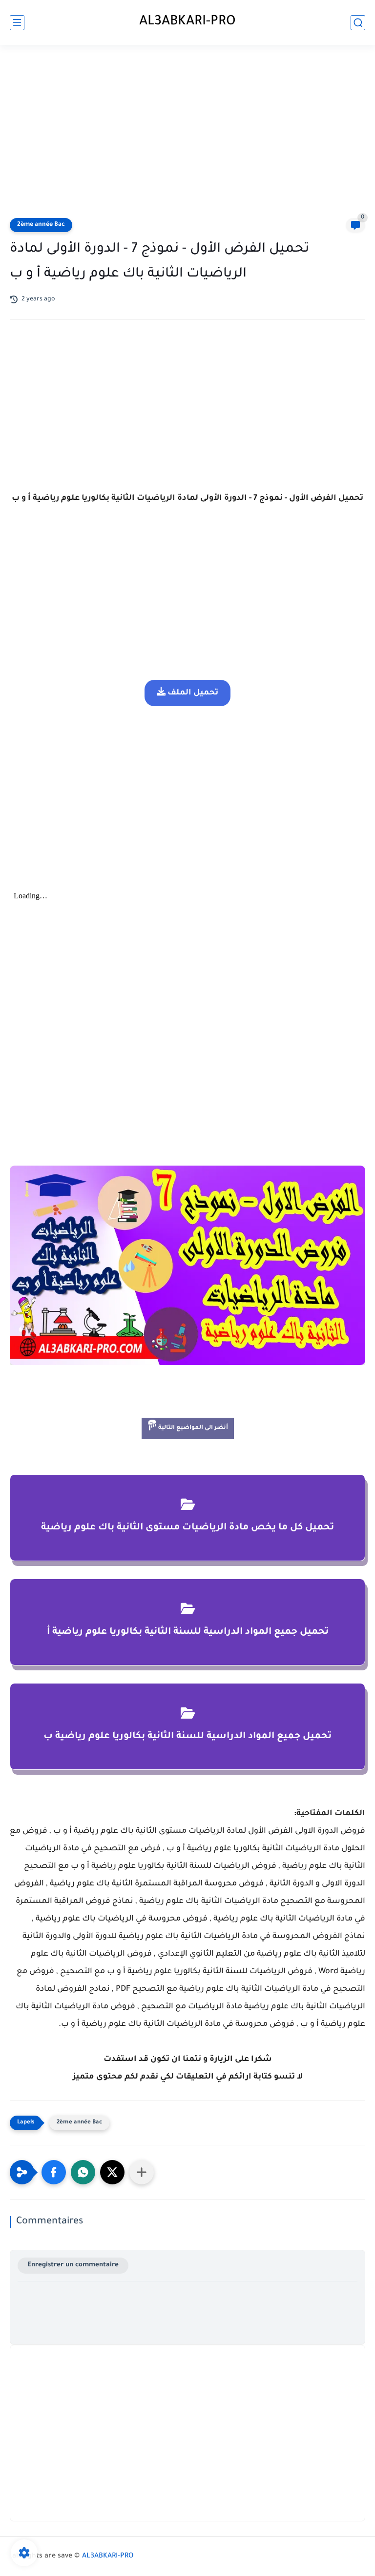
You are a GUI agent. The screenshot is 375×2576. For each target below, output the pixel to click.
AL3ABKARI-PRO (187, 22)
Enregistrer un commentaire (73, 2265)
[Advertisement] (187, 133)
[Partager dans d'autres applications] (142, 2172)
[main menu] (17, 23)
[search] (358, 23)
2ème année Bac (41, 225)
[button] (54, 2172)
